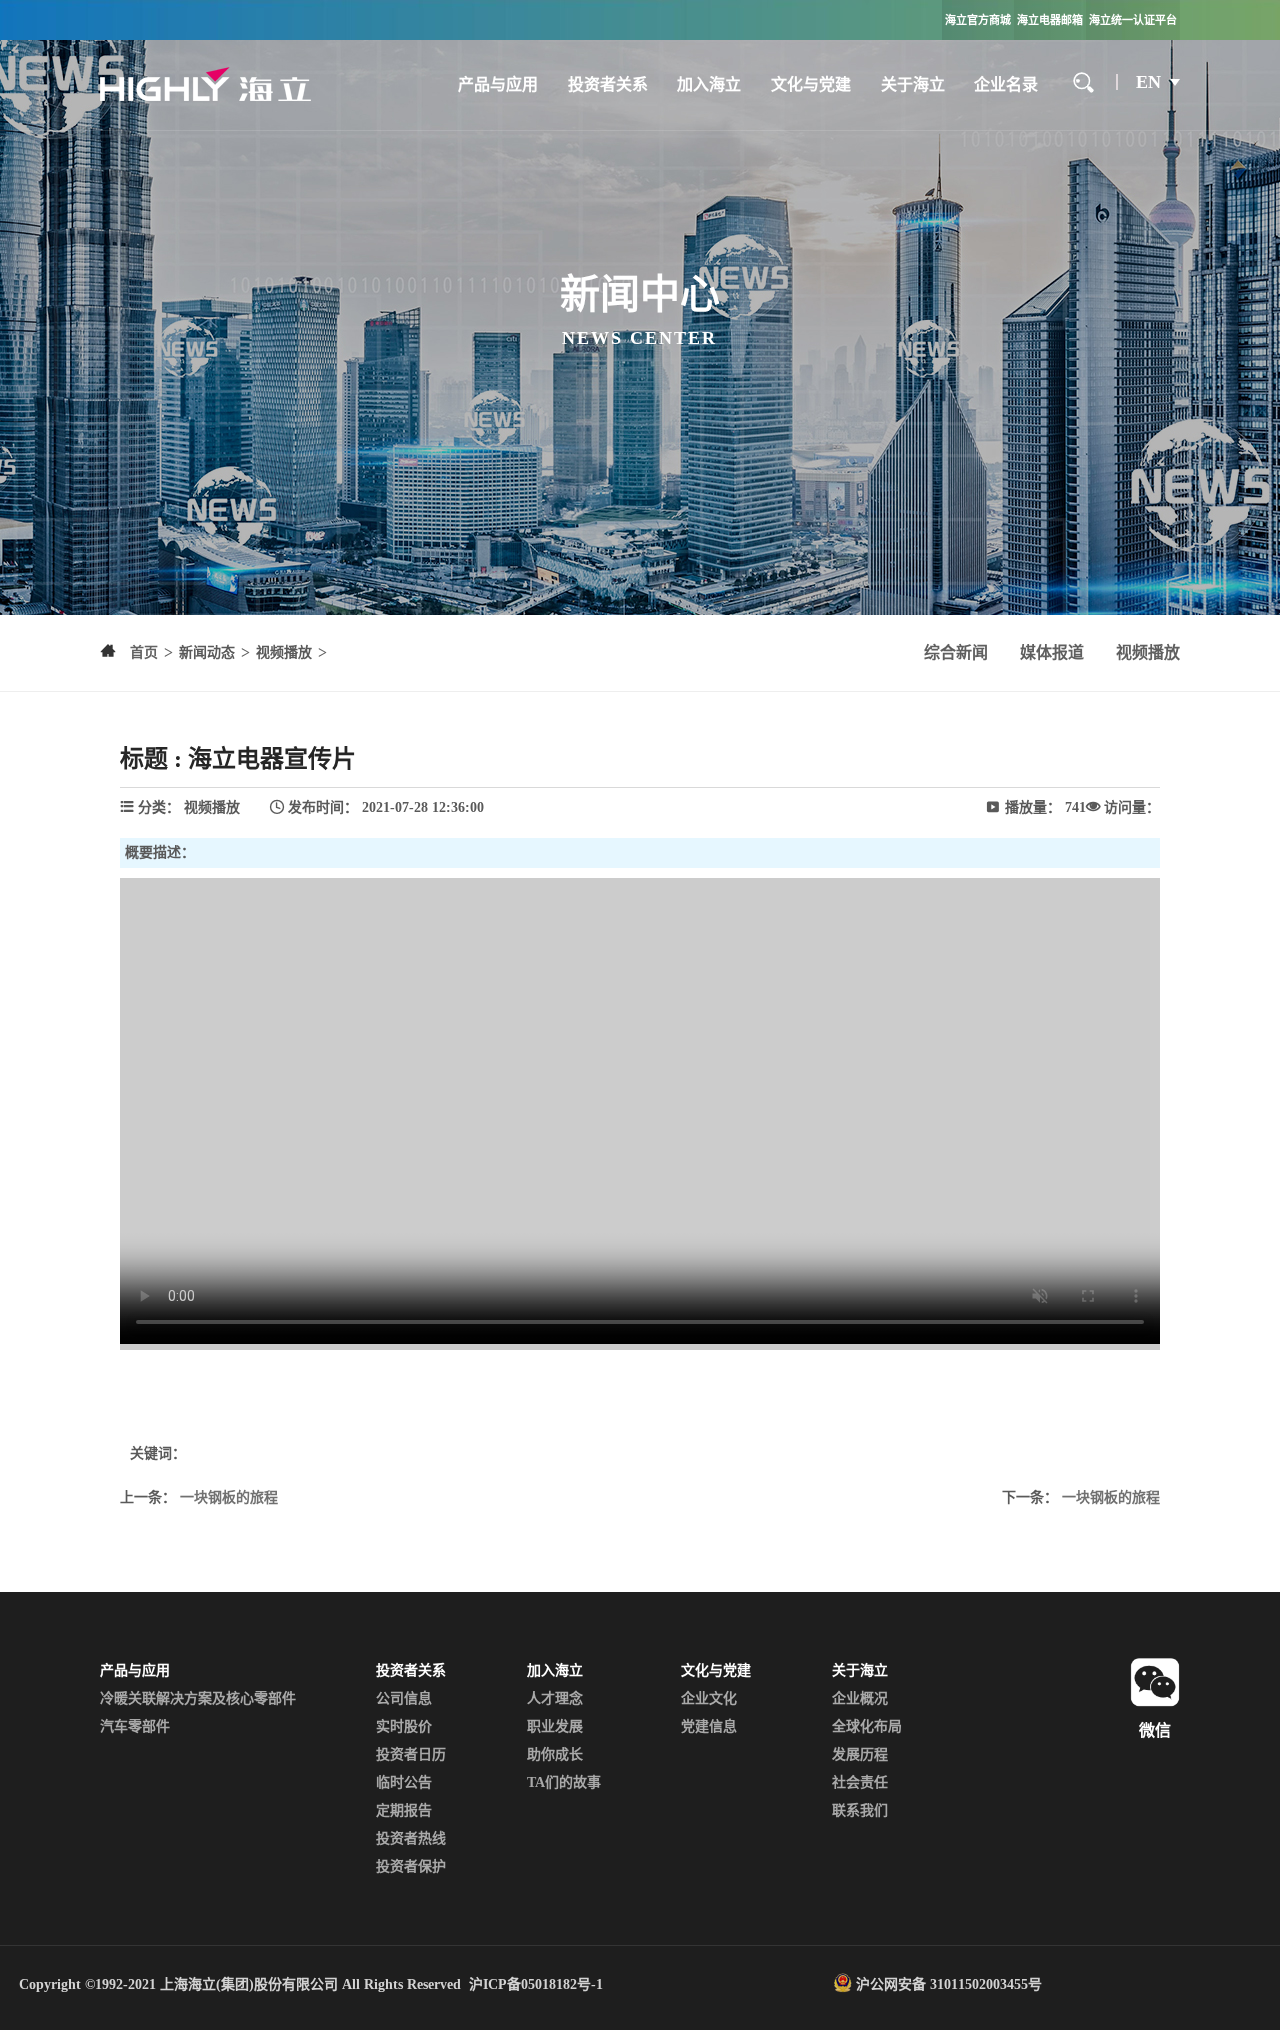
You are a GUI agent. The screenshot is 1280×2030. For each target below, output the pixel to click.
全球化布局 (867, 1726)
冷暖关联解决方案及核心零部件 (198, 1698)
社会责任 (860, 1782)
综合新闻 (956, 652)
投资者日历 (411, 1754)
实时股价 (404, 1726)
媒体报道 (1052, 652)
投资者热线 (411, 1838)
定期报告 (404, 1810)
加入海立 (709, 84)
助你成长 (555, 1754)
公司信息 (404, 1698)
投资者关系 (608, 84)
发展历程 (860, 1754)
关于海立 (913, 84)
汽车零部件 (135, 1726)
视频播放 (1148, 652)
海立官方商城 (978, 20)
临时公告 (404, 1782)
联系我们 (860, 1810)
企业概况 (860, 1698)
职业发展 (555, 1726)
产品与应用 (498, 84)
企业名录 (1006, 84)
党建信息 (709, 1726)
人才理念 (555, 1698)
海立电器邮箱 (1050, 20)
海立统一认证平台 (1133, 20)
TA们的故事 (564, 1782)
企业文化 (709, 1698)
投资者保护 (411, 1866)
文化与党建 (811, 84)
